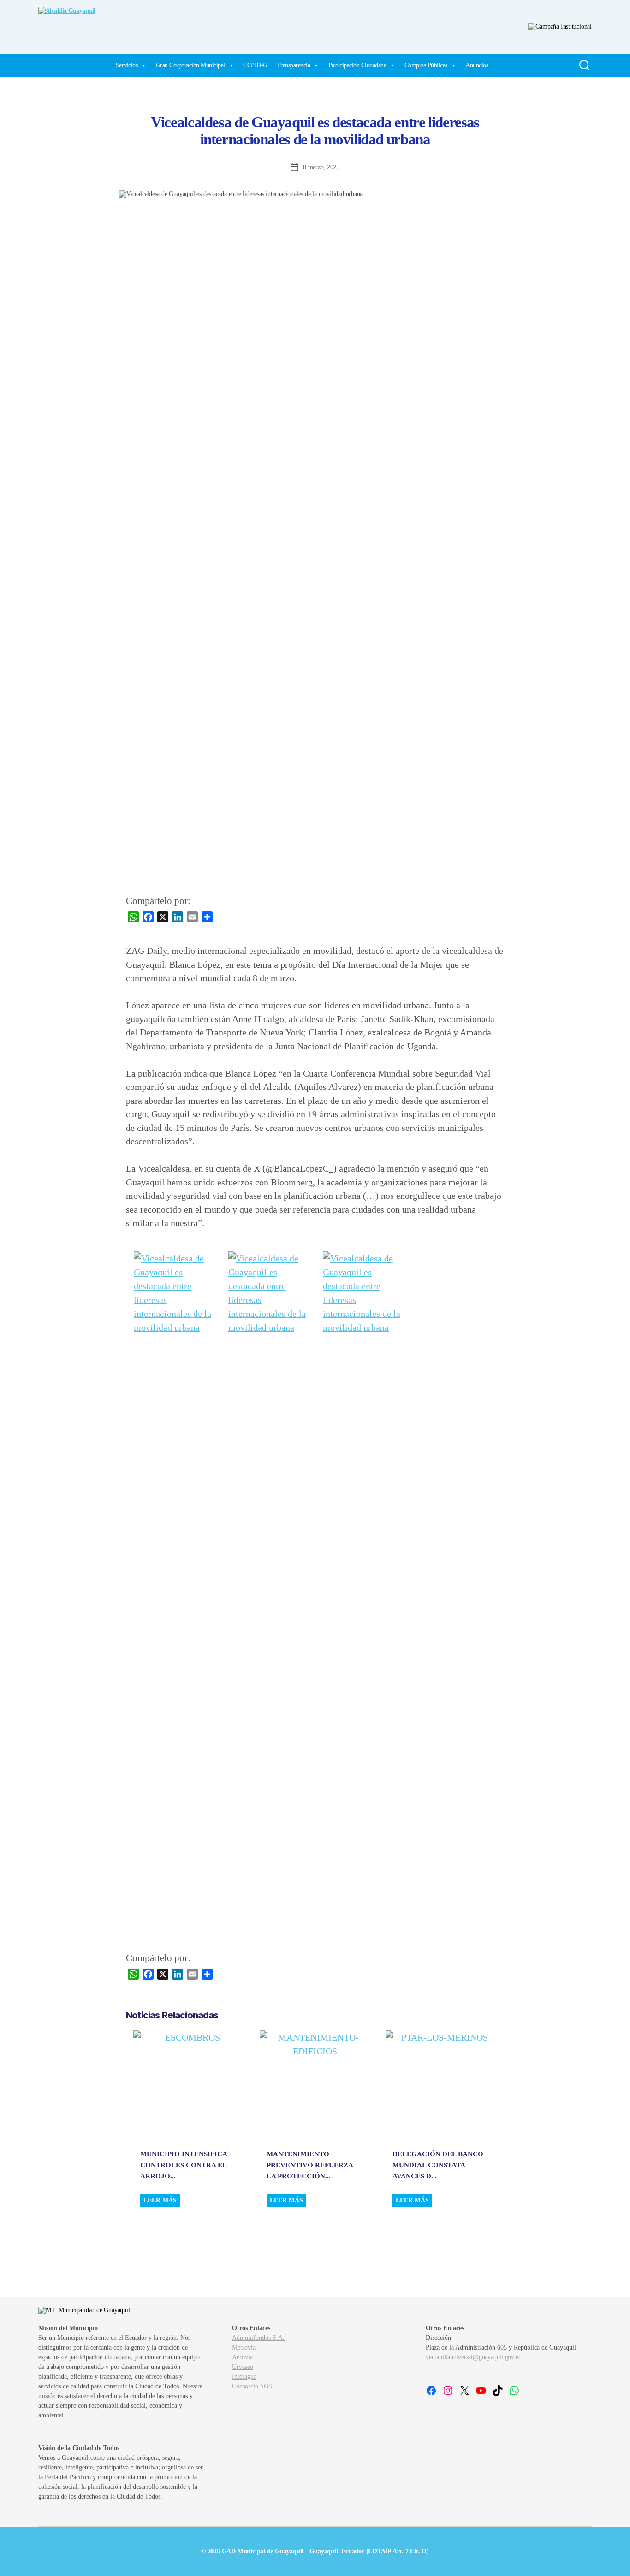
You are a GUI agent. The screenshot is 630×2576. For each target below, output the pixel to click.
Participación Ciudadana (357, 65)
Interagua (244, 2377)
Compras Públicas (426, 65)
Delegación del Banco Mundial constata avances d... (438, 2165)
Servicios (127, 65)
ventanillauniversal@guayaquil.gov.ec (473, 2357)
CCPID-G (255, 65)
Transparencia (294, 65)
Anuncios (477, 65)
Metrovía (244, 2347)
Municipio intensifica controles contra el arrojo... (184, 2165)
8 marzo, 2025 (321, 167)
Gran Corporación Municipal (190, 65)
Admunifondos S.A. (258, 2338)
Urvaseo (243, 2367)
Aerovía (242, 2357)
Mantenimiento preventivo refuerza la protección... (310, 2165)
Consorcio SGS (252, 2386)
